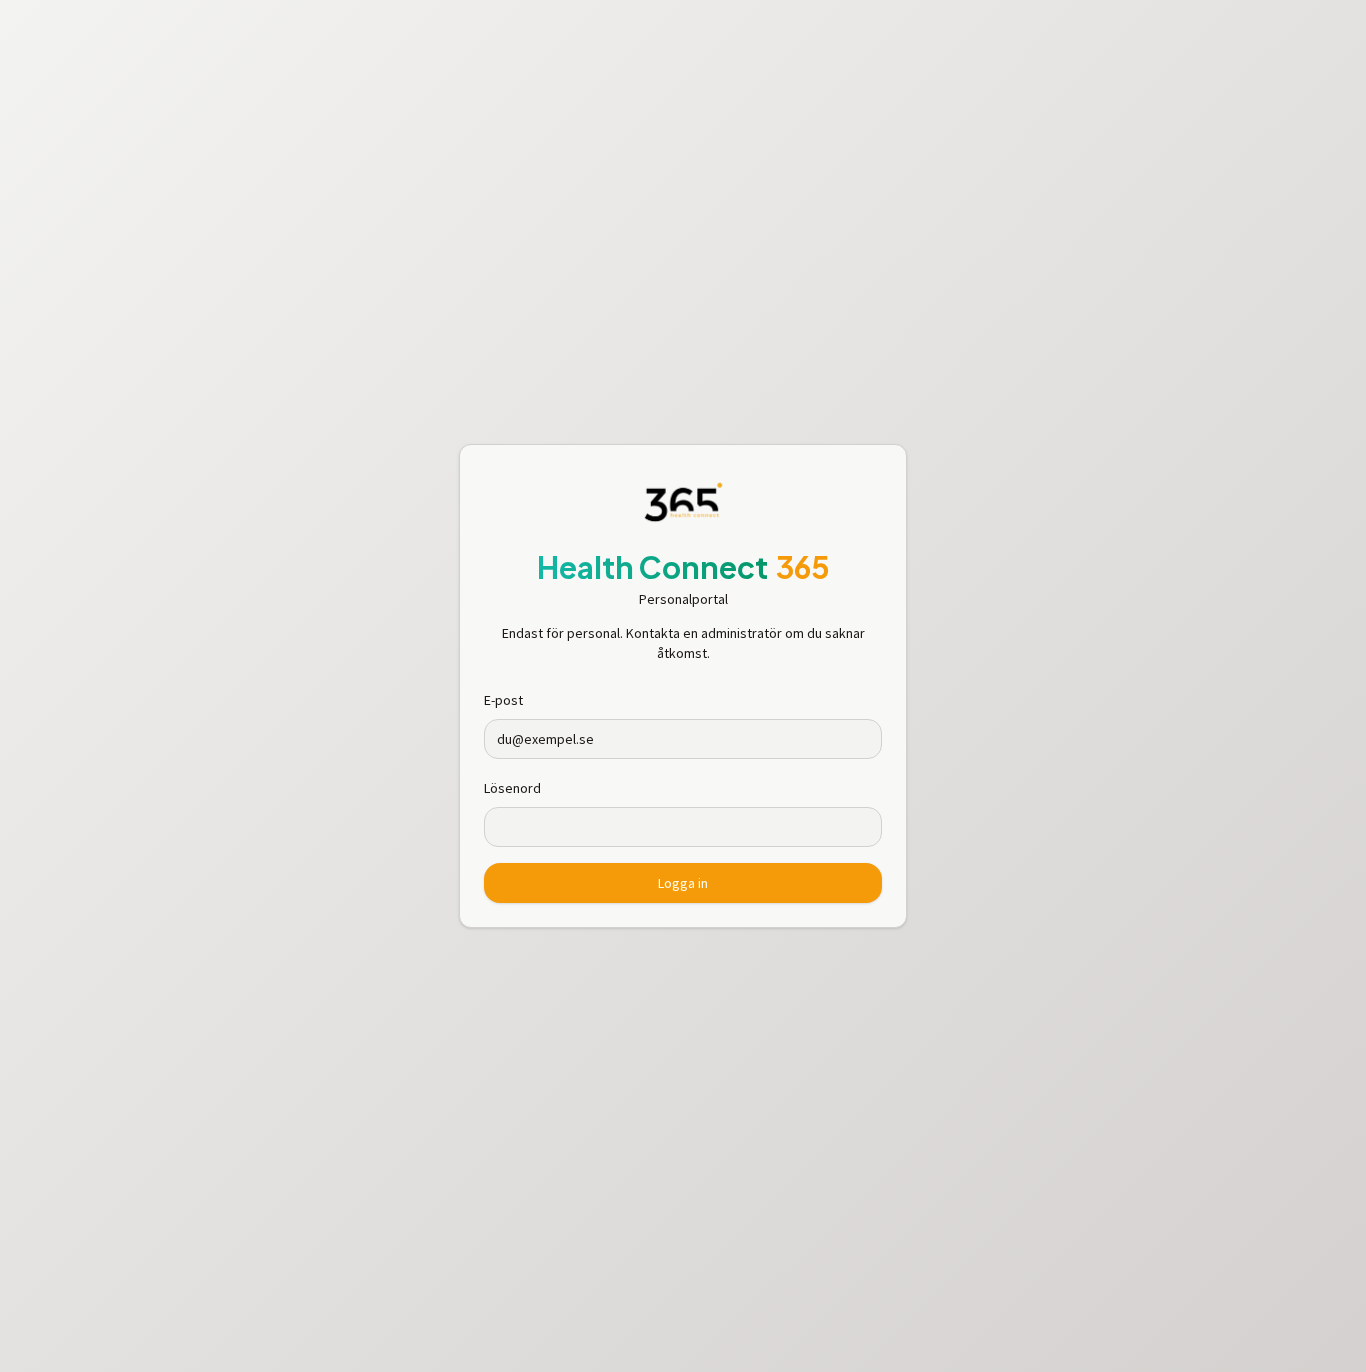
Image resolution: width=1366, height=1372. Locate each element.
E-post (503, 700)
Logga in (683, 883)
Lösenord (512, 788)
